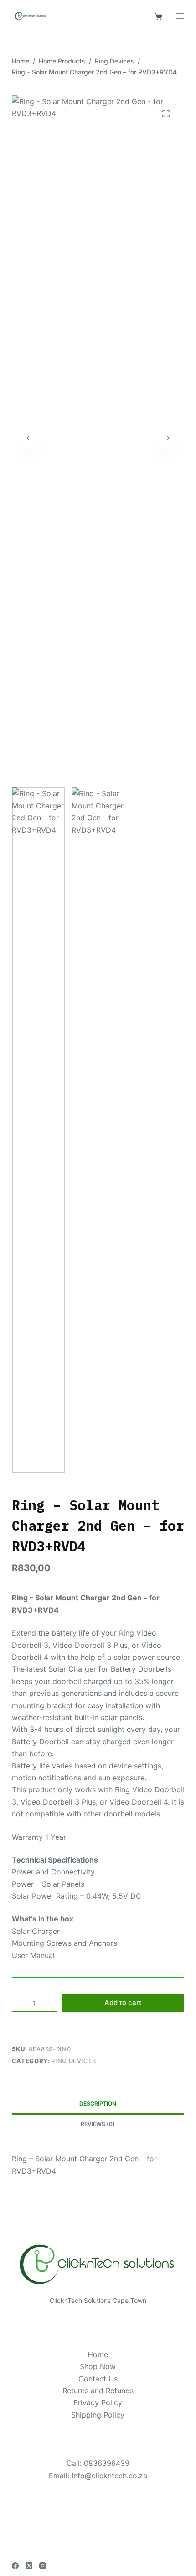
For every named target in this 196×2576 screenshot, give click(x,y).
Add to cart (123, 2003)
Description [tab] (98, 2104)
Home (98, 2354)
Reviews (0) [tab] (98, 2124)
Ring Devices (74, 2061)
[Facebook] (15, 2566)
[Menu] (180, 16)
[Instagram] (43, 2566)
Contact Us (98, 2379)
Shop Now (98, 2366)
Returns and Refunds (98, 2391)
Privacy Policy (98, 2402)
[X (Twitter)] (29, 2566)
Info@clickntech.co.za (109, 2476)
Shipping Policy (98, 2415)
